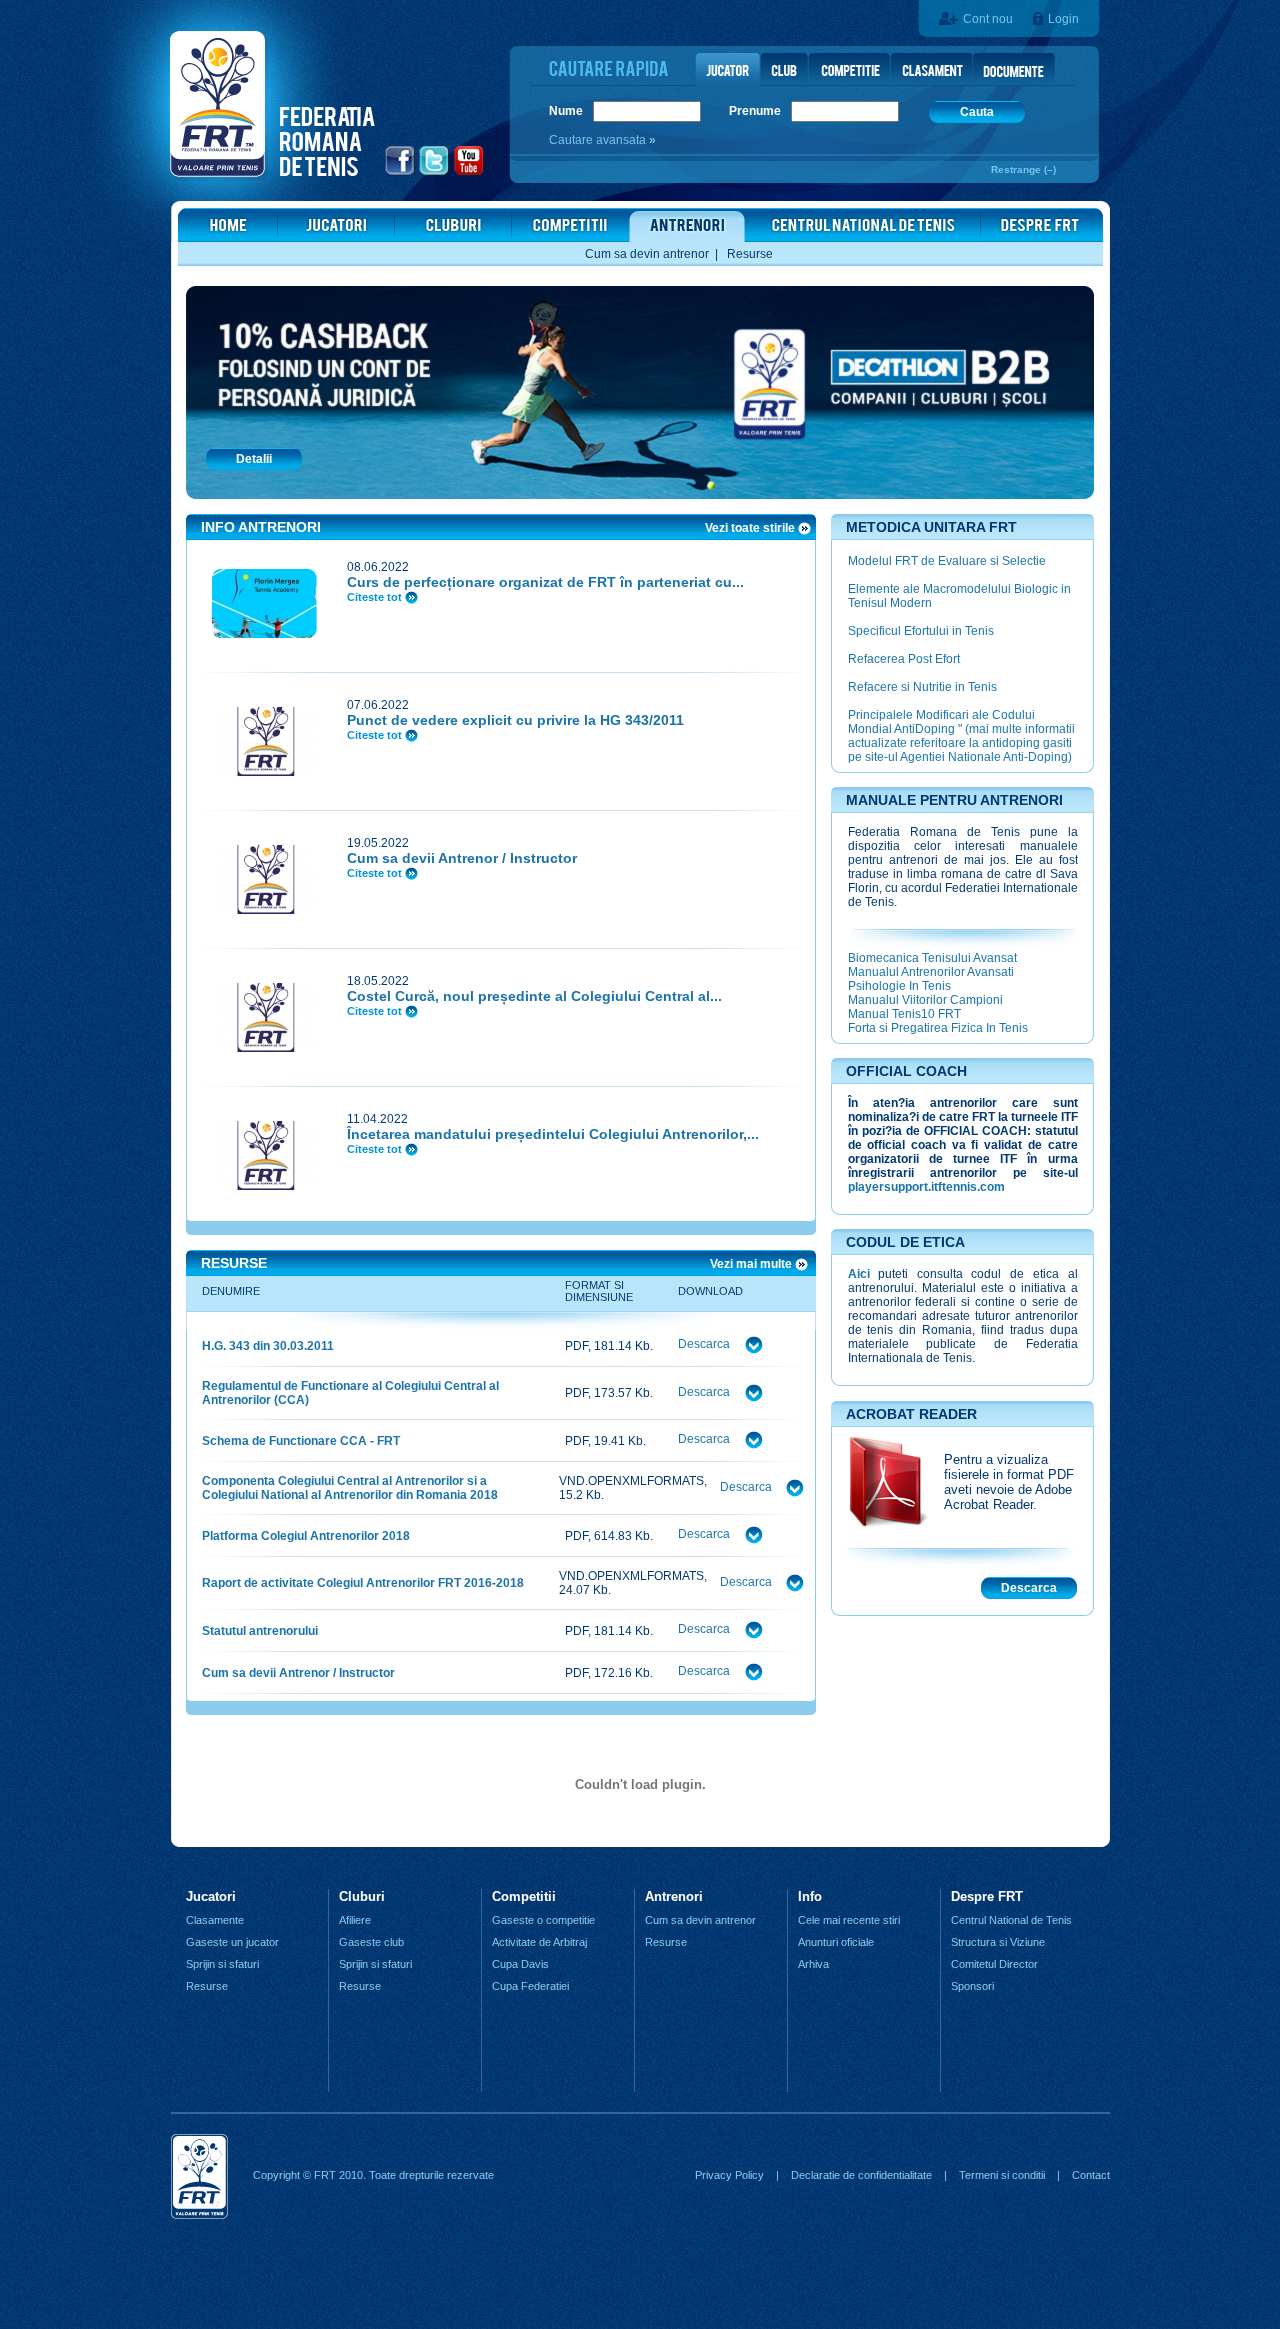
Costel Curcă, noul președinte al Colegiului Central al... (534, 996)
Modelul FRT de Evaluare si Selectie (947, 561)
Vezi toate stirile (751, 528)
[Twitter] (434, 173)
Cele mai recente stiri (849, 1920)
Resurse (750, 254)
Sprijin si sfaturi (222, 1964)
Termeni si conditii (1002, 2175)
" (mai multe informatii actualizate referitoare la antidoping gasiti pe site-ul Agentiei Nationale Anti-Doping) (961, 743)
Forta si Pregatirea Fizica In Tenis (938, 1028)
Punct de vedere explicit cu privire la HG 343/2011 (515, 720)
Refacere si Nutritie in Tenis (922, 687)
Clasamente (215, 1920)
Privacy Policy (729, 2175)
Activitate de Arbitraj (539, 1942)
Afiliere (355, 1920)
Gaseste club (371, 1942)
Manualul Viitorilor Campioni (925, 1000)
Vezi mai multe (752, 1264)
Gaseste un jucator (232, 1942)
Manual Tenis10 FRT (904, 1014)
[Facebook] (400, 173)
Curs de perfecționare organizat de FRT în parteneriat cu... (545, 582)
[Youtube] (469, 173)
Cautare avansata (599, 140)
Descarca (704, 1344)
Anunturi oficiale (836, 1942)
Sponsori (972, 1986)
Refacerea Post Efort (904, 659)
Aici (859, 1274)
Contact (1091, 2175)
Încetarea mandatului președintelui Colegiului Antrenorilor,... (553, 1134)
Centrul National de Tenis (1011, 1920)
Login (1063, 19)
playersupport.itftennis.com (926, 1187)
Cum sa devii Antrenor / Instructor (462, 858)
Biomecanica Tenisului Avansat (932, 958)
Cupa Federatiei (530, 1986)
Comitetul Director (994, 1964)
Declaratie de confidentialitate (861, 2175)
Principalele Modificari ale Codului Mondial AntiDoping (941, 722)
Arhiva (813, 1964)
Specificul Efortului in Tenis (921, 631)
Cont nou (988, 19)
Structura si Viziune (998, 1942)
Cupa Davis (520, 1964)
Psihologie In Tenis (899, 986)
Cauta (977, 112)
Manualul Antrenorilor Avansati (931, 972)
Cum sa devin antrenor (647, 254)
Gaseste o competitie (543, 1920)
